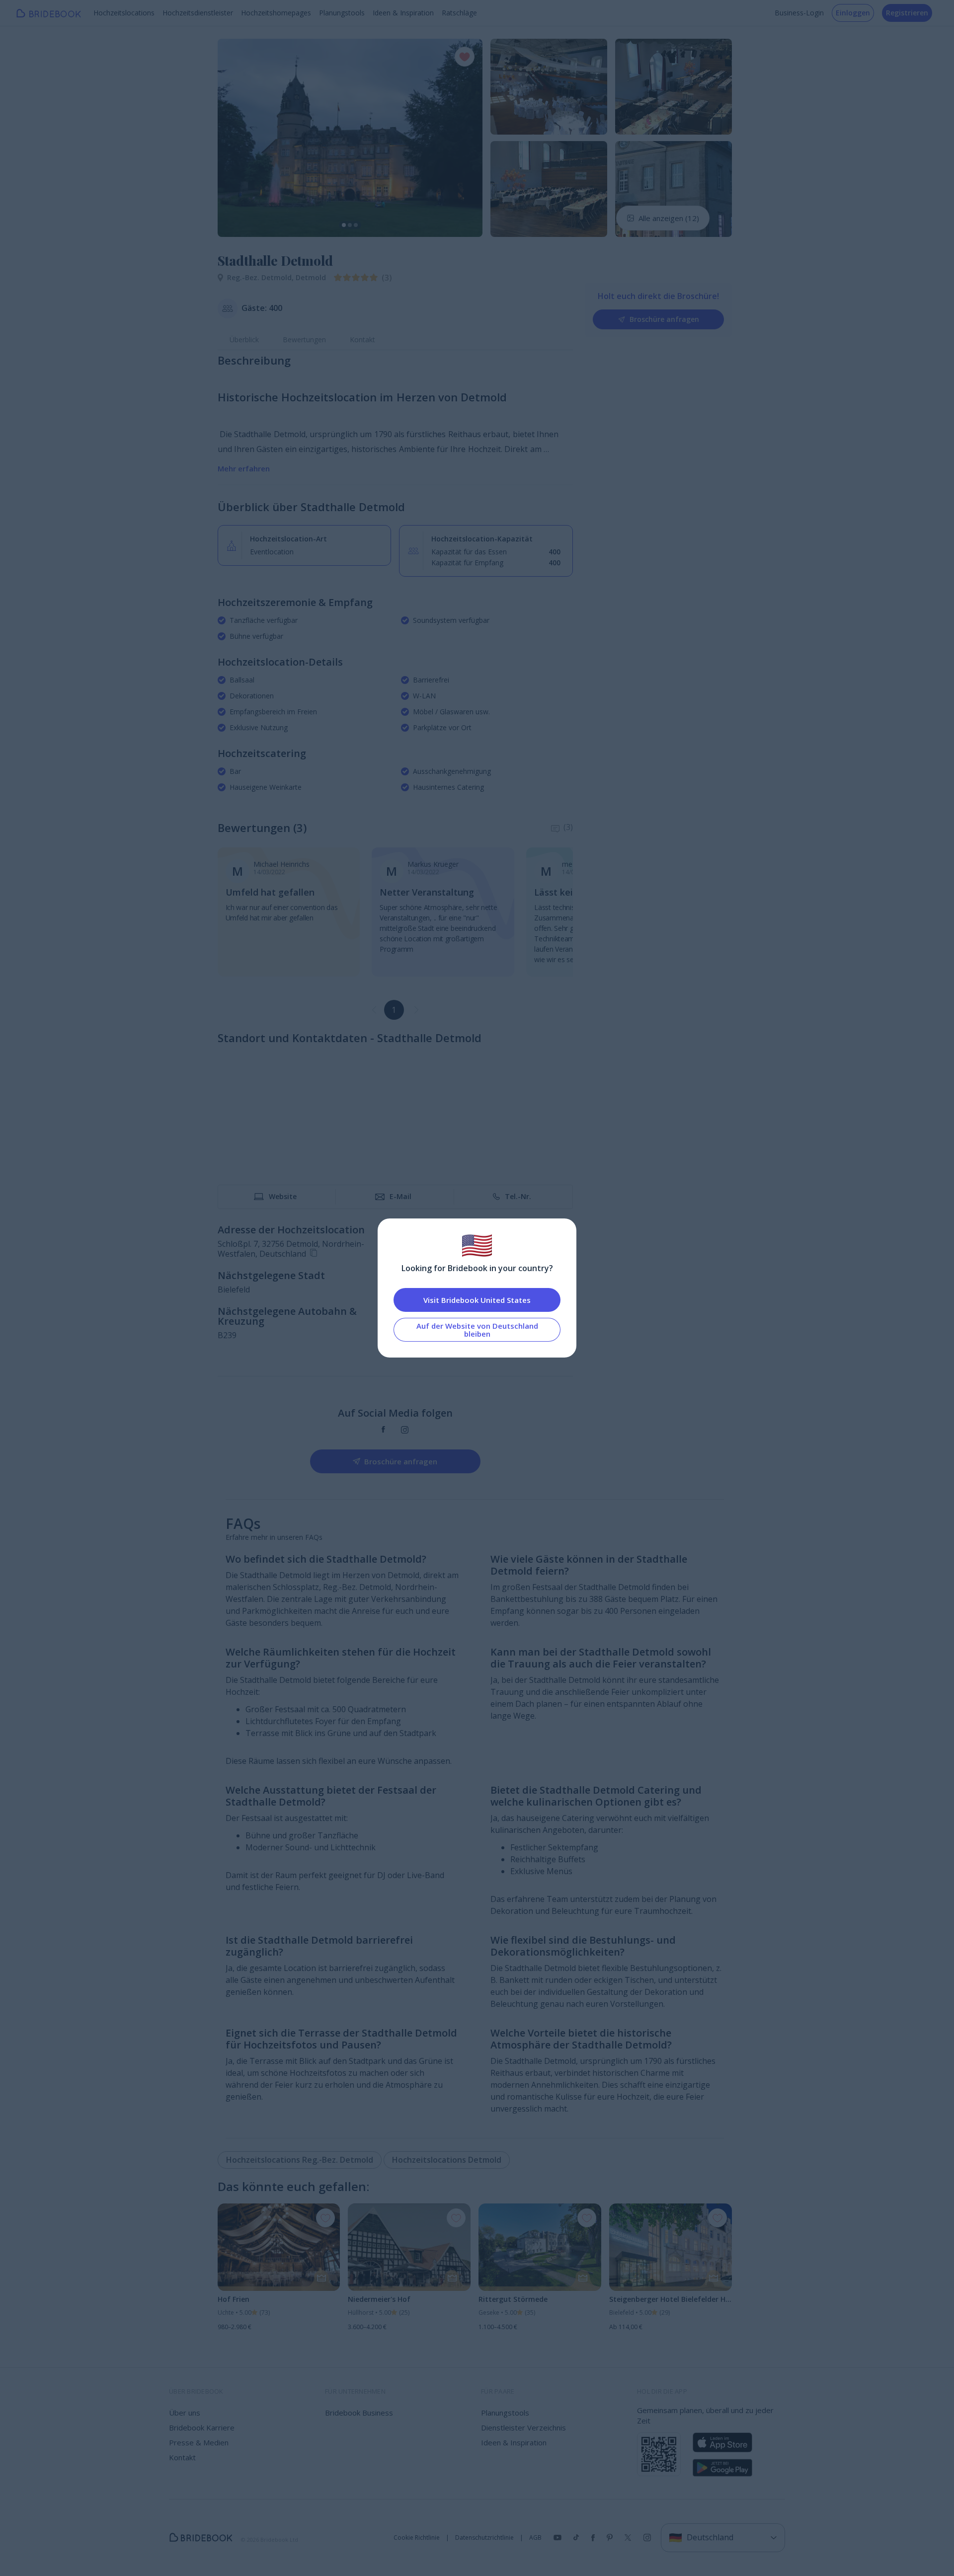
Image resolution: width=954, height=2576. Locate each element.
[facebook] (383, 1430)
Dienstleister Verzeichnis (523, 2427)
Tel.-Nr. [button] (518, 1196)
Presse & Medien (199, 2442)
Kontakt (362, 340)
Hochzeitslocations (124, 13)
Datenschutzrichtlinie (484, 2538)
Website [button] (283, 1196)
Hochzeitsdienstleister (198, 13)
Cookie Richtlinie (417, 2538)
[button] (235, 138)
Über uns (185, 2413)
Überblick (244, 340)
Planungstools (342, 13)
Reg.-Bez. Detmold (261, 277)
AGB (535, 2538)
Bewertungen (304, 340)
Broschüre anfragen (664, 319)
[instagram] (405, 1430)
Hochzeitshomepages (276, 13)
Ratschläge (459, 13)
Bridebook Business (359, 2413)
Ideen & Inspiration (403, 13)
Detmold (311, 277)
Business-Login (799, 13)
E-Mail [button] (400, 1196)
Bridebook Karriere (202, 2427)
